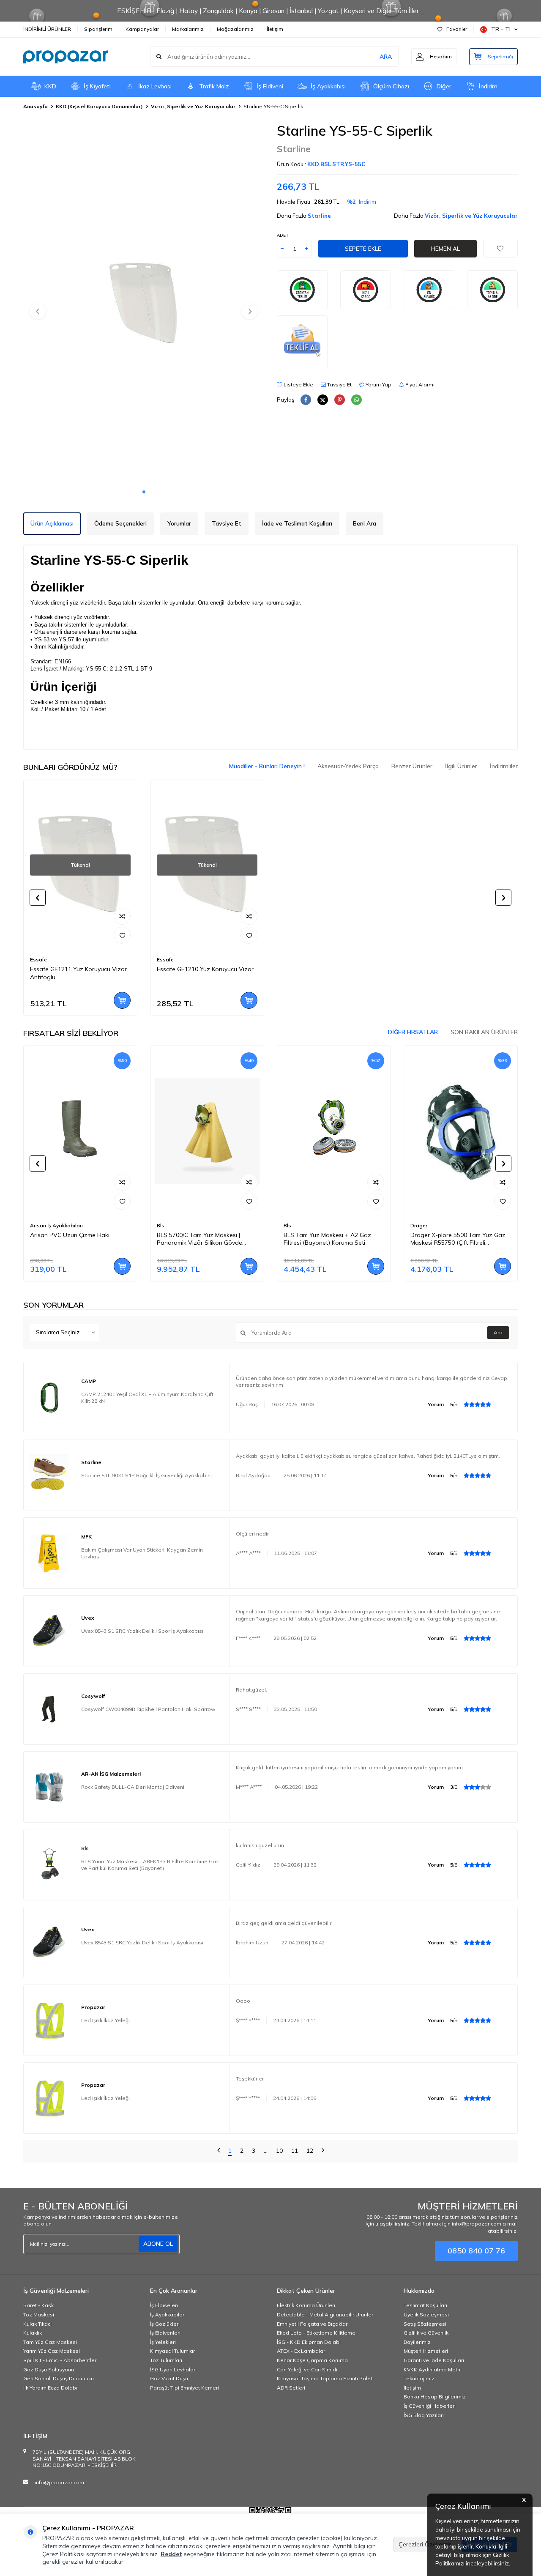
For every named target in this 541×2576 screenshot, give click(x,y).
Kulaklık (33, 2333)
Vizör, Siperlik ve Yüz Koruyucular (193, 106)
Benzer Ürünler (412, 766)
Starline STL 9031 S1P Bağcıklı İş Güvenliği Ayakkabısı (146, 1475)
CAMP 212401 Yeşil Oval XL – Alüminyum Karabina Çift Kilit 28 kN (147, 1398)
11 (295, 2151)
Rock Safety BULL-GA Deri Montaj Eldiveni (133, 1787)
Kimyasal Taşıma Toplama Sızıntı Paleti (325, 2378)
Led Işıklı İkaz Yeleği (105, 2020)
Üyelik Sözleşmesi (426, 2315)
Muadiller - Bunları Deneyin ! (267, 766)
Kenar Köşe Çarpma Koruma (312, 2360)
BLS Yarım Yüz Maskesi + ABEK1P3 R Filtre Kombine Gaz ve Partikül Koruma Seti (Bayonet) (150, 1865)
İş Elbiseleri (164, 2305)
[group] (144, 303)
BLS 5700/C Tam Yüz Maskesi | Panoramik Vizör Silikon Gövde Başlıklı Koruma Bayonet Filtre (199, 1239)
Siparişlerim (98, 29)
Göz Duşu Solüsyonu (49, 2369)
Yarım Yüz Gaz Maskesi (52, 2351)
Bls (161, 1225)
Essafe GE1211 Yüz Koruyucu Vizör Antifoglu (78, 973)
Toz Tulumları (166, 2360)
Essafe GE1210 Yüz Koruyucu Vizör (205, 969)
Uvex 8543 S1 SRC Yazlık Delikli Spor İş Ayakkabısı (142, 1631)
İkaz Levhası (155, 86)
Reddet (171, 2554)
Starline (294, 149)
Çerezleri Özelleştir (425, 2544)
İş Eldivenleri (165, 2333)
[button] (144, 492)
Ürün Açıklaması (52, 523)
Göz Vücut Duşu (169, 2378)
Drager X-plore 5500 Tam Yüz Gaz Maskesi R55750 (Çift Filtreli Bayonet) (458, 1239)
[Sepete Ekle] (122, 1000)
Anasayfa (36, 106)
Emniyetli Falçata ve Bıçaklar (312, 2324)
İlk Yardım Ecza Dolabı (50, 2388)
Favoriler (457, 29)
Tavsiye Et (339, 385)
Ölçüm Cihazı (391, 86)
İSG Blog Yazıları (424, 2415)
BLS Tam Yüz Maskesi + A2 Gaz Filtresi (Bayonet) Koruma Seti (327, 1239)
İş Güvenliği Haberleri (430, 2406)
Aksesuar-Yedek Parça (348, 766)
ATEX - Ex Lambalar (301, 2351)
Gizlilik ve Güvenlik (426, 2333)
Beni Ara (365, 523)
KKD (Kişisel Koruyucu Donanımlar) (99, 106)
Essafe (38, 959)
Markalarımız (188, 29)
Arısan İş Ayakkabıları (56, 1225)
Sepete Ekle (363, 249)
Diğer (444, 86)
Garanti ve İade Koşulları (434, 2360)
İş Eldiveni (270, 86)
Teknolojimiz (419, 2378)
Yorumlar (179, 523)
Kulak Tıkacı (37, 2324)
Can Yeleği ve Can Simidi (307, 2369)
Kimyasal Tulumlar (172, 2351)
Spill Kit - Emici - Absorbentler (60, 2360)
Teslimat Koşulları (425, 2305)
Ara (498, 1332)
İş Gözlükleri (165, 2324)
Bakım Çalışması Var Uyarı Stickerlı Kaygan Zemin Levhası (142, 1553)
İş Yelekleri (163, 2342)
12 (310, 2151)
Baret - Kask (38, 2305)
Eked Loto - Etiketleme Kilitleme (316, 2333)
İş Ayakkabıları (168, 2315)
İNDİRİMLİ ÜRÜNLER (47, 29)
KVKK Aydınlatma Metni (433, 2369)
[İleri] (323, 2151)
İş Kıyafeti (97, 86)
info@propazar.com (59, 2482)
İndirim (488, 86)
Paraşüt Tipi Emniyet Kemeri (184, 2388)
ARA (386, 57)
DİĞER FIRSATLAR (413, 1032)
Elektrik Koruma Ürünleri (306, 2305)
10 (279, 2151)
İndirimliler (504, 766)
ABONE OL (158, 2244)
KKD (50, 86)
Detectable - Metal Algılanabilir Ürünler (325, 2315)
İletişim (275, 29)
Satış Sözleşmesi (425, 2324)
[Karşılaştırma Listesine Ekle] (122, 916)
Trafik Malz (214, 86)
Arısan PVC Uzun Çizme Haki (70, 1235)
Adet (283, 235)
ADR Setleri (291, 2388)
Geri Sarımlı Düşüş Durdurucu (59, 2378)
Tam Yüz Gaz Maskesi (50, 2342)
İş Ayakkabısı (328, 86)
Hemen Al (445, 249)
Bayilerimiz (417, 2342)
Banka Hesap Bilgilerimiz (435, 2397)
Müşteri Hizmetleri (426, 2351)
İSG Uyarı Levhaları (173, 2369)
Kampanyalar (142, 29)
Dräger (419, 1225)
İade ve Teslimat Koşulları (297, 523)
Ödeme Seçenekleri (120, 523)
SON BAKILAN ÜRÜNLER (484, 1032)
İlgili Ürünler (461, 766)
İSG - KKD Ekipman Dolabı (309, 2342)
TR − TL (502, 29)
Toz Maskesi (39, 2315)
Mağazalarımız (235, 29)
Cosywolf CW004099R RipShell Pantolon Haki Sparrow (148, 1709)
